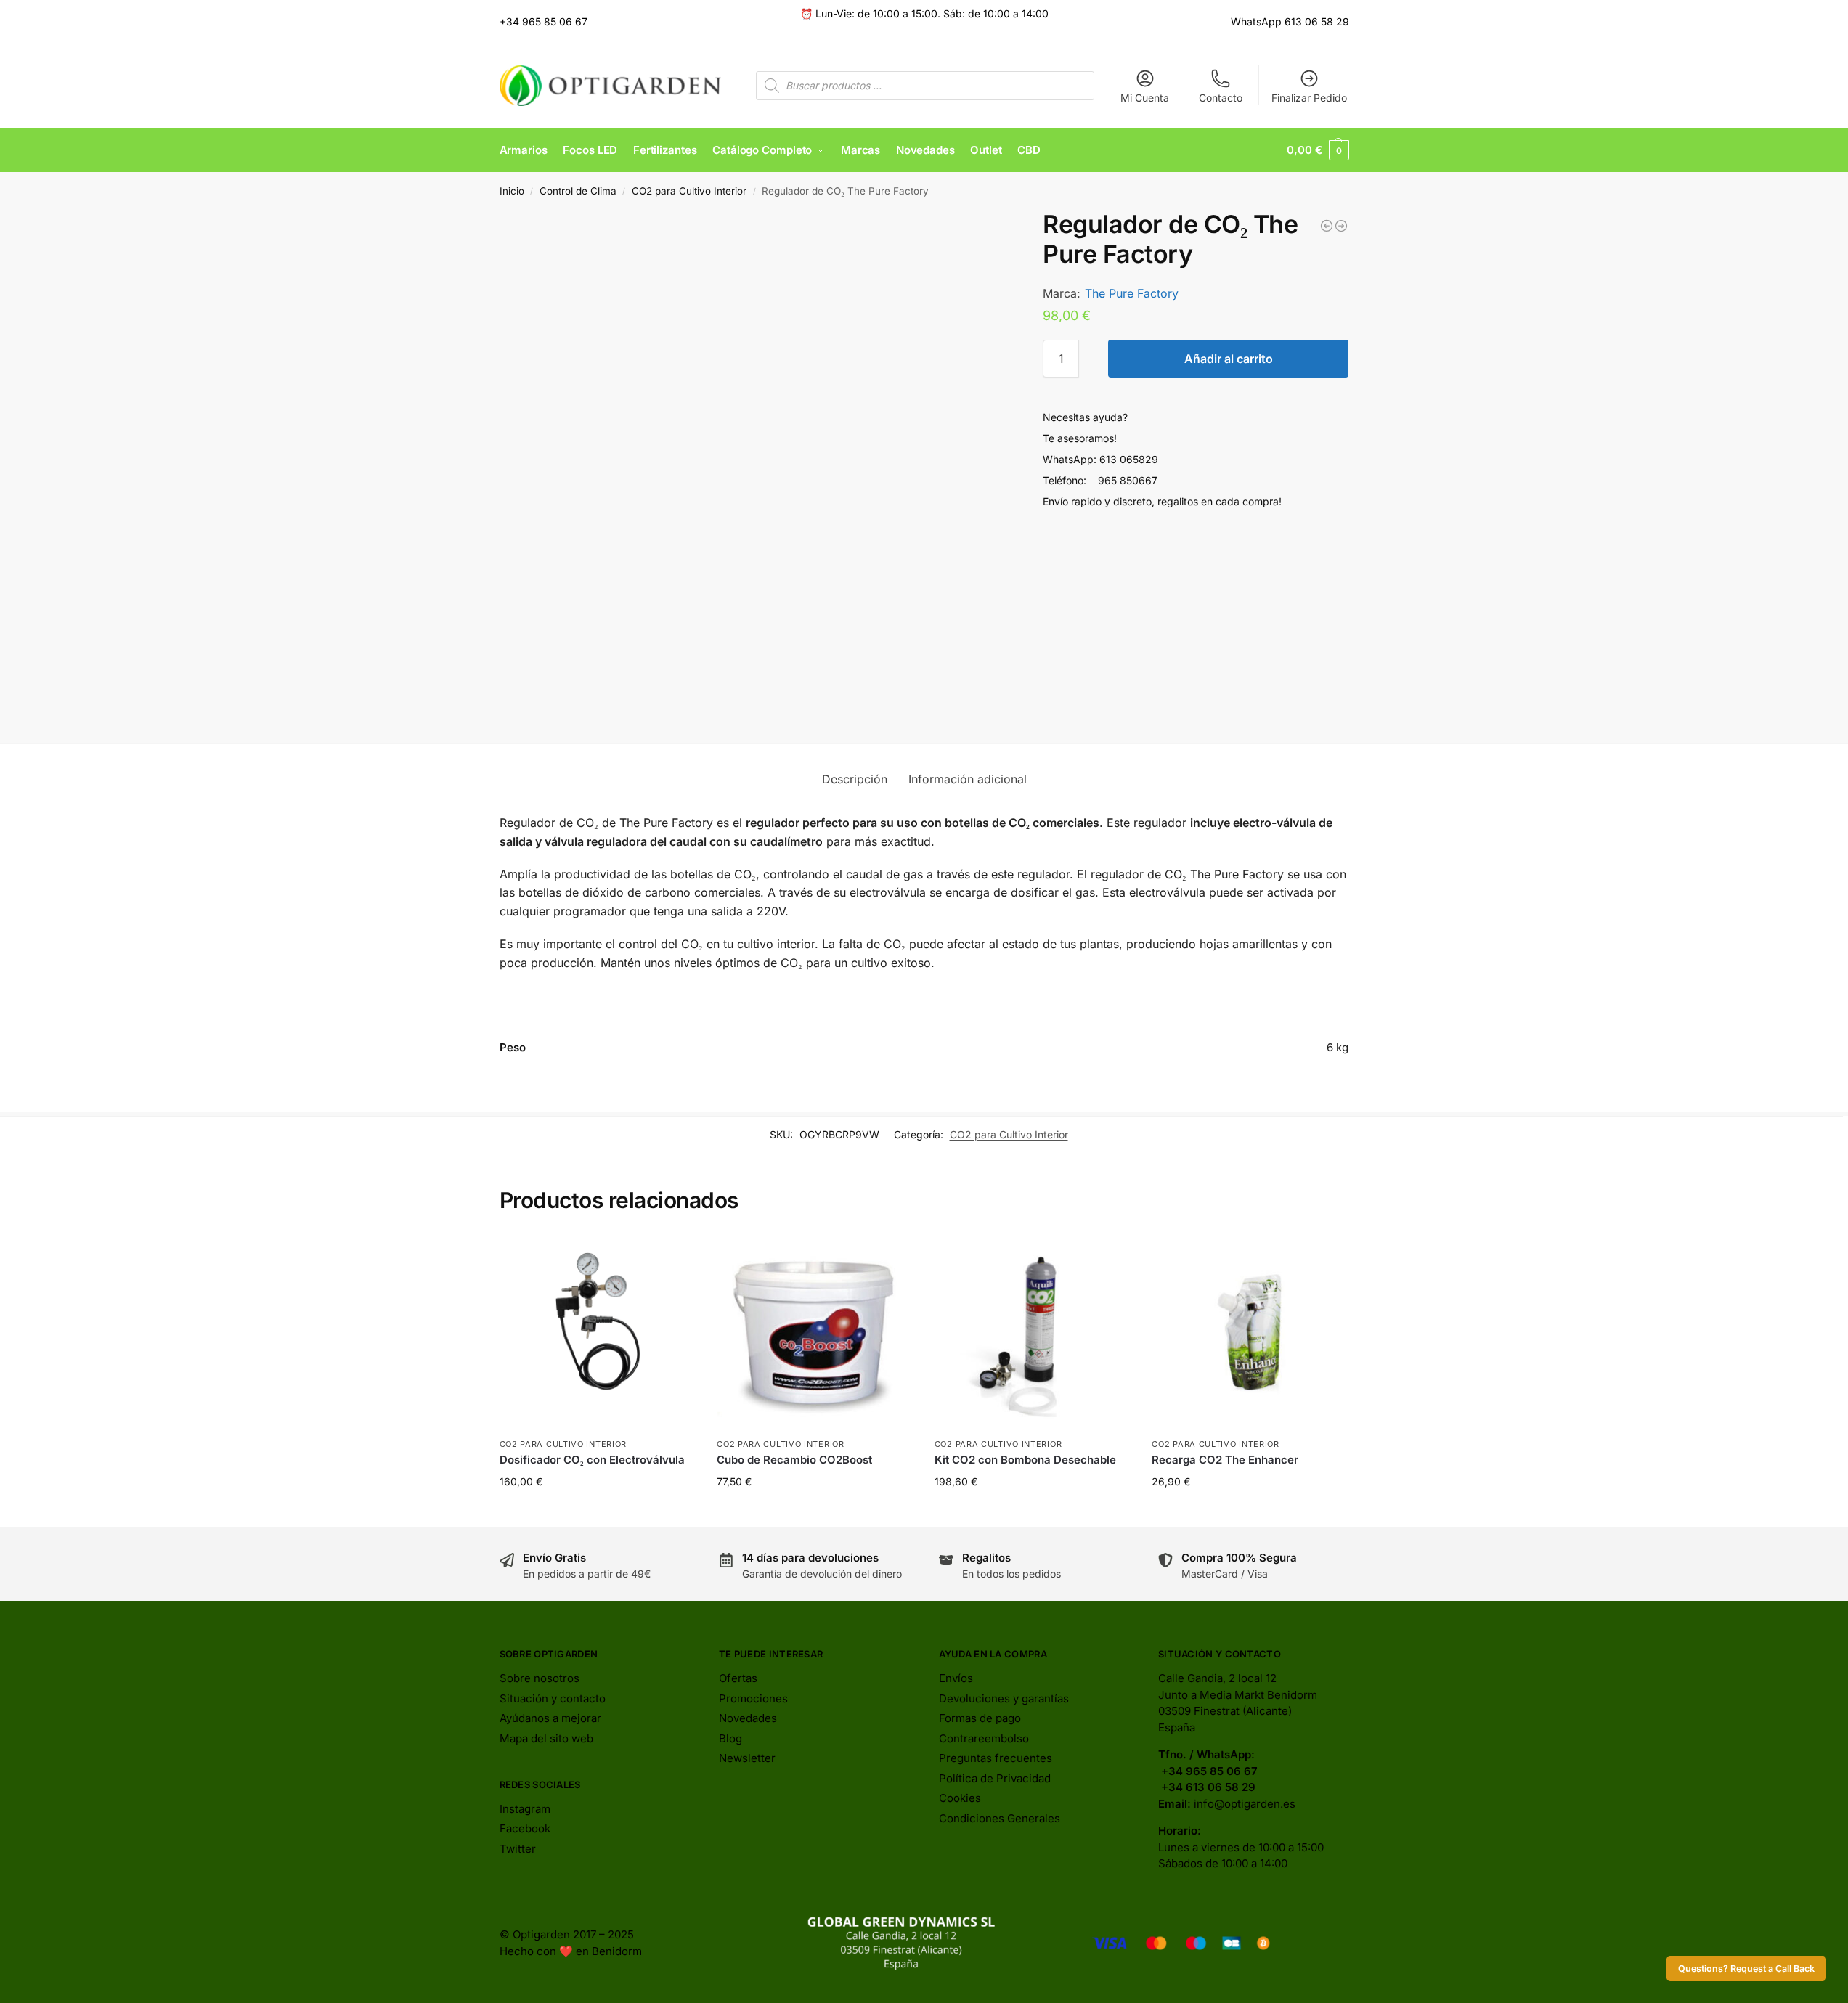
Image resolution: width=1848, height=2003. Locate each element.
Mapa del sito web (546, 1738)
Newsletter (747, 1758)
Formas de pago (980, 1718)
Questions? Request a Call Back (1746, 1969)
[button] (1318, 150)
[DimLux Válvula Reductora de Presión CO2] (1327, 226)
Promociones (753, 1698)
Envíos (956, 1678)
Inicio (512, 191)
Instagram (525, 1809)
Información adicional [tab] (968, 779)
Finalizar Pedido (1309, 98)
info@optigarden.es (1245, 1804)
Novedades (748, 1718)
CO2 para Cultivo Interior (689, 191)
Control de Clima (578, 191)
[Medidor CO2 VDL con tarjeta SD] (1341, 226)
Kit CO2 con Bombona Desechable (1025, 1460)
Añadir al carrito (1229, 359)
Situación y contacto (553, 1698)
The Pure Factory (1132, 293)
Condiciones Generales (1000, 1818)
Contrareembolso (984, 1738)
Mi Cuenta (1145, 98)
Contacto (1221, 98)
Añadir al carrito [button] (597, 1512)
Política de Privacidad (995, 1778)
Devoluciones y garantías (1004, 1698)
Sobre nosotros (540, 1678)
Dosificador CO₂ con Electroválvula (592, 1460)
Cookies (960, 1798)
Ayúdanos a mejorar (550, 1718)
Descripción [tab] (855, 779)
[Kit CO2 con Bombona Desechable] (1033, 1332)
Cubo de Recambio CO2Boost (794, 1460)
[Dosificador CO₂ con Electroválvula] (598, 1332)
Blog (730, 1738)
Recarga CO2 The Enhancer (1225, 1460)
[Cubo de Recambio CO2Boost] (815, 1332)
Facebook (525, 1828)
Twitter (518, 1849)
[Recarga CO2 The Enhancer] (1250, 1332)
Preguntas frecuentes (996, 1758)
